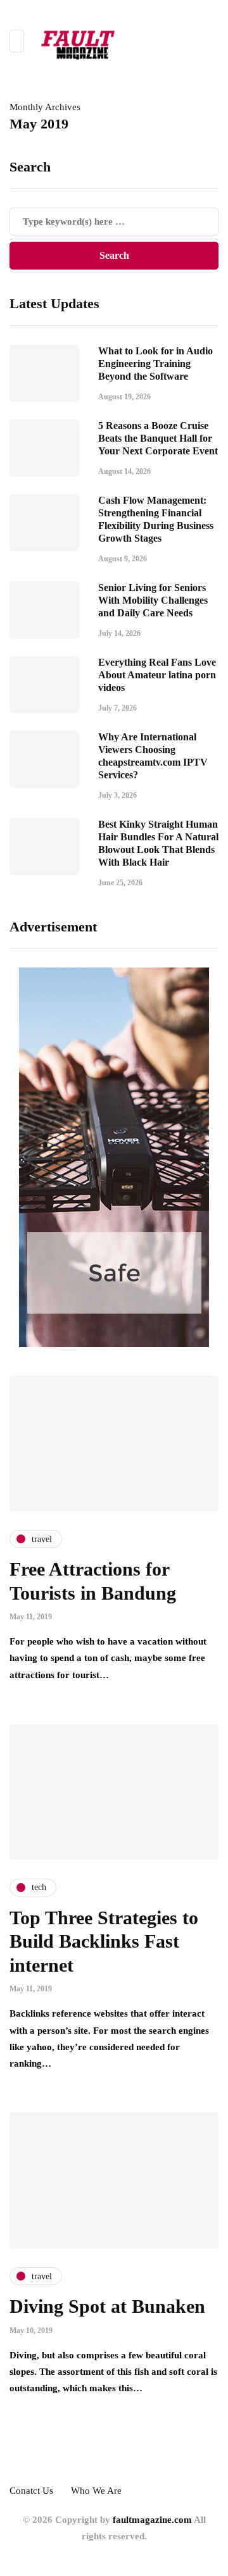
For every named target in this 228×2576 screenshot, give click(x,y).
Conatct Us (31, 2491)
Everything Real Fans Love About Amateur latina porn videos (157, 675)
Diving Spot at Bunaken (107, 2306)
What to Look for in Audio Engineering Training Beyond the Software (155, 364)
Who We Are (96, 2491)
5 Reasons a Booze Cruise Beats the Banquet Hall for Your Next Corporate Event (158, 438)
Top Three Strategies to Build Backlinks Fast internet (104, 1941)
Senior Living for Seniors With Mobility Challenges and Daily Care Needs (153, 600)
